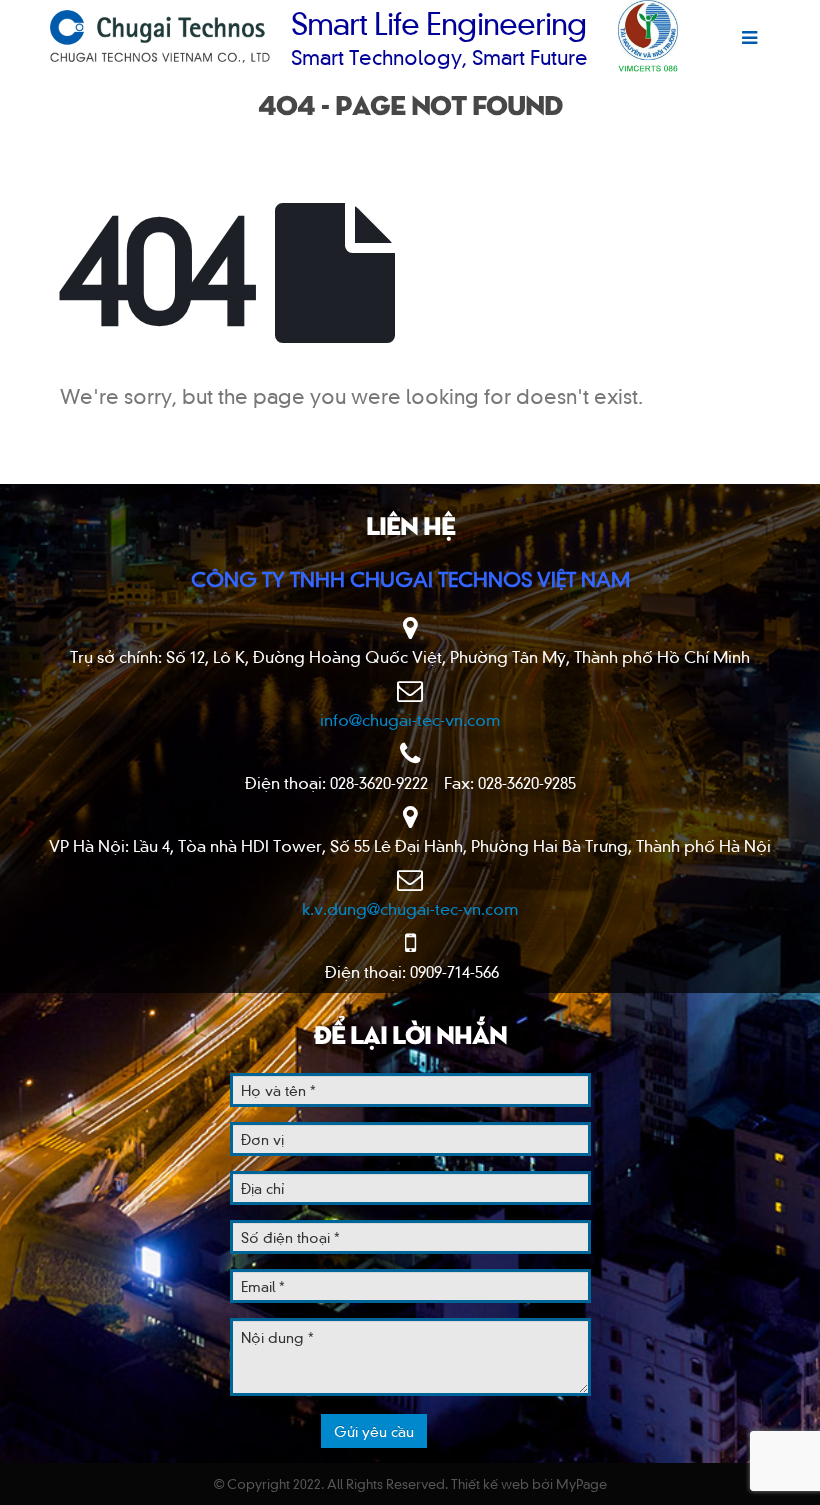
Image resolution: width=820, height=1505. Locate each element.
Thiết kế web (490, 1483)
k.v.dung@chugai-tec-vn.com (410, 908)
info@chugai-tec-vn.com (410, 719)
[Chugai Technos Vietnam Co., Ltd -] (160, 36)
